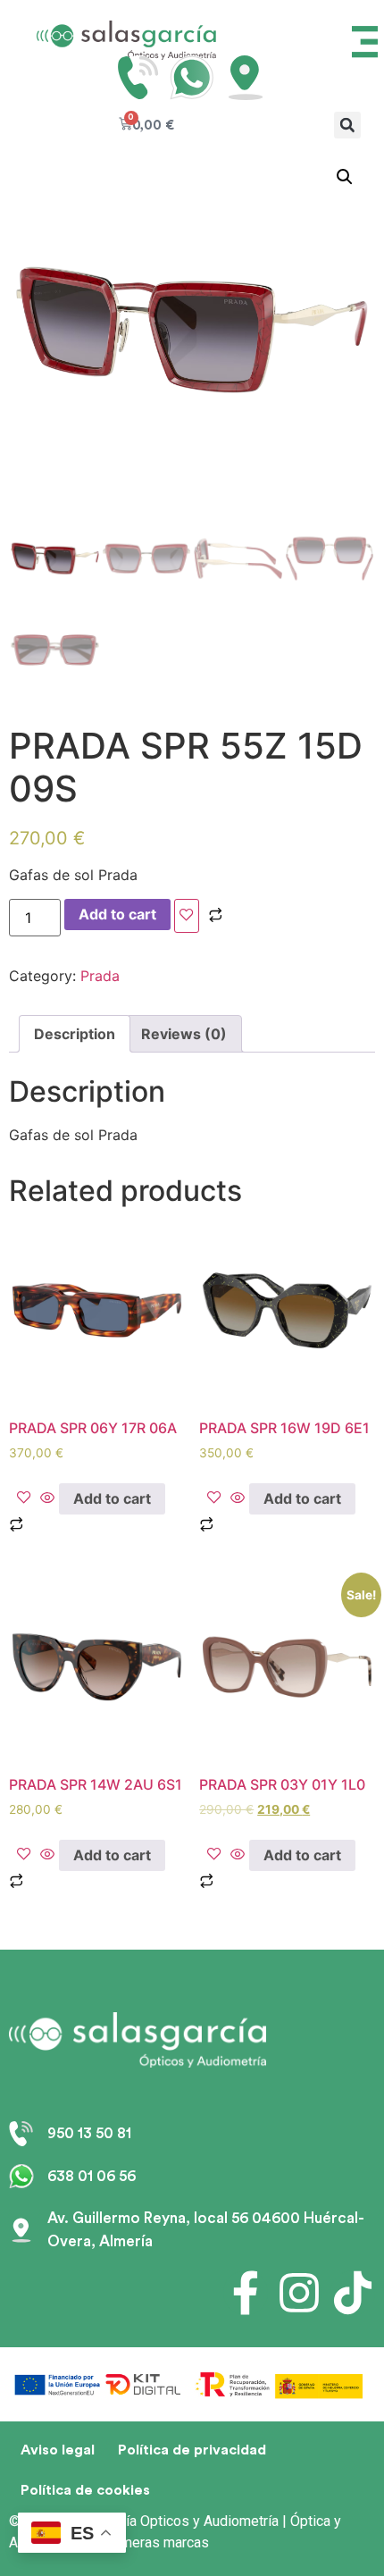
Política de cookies (85, 2490)
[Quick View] (47, 1498)
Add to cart (117, 914)
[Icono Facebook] (246, 2293)
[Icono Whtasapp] (192, 78)
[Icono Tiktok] (353, 2293)
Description (75, 1034)
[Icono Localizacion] (246, 78)
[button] (347, 125)
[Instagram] (299, 2293)
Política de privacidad (192, 2450)
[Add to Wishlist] (187, 916)
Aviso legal (58, 2450)
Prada (100, 976)
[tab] (75, 1034)
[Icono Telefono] (138, 78)
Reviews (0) (184, 1034)
